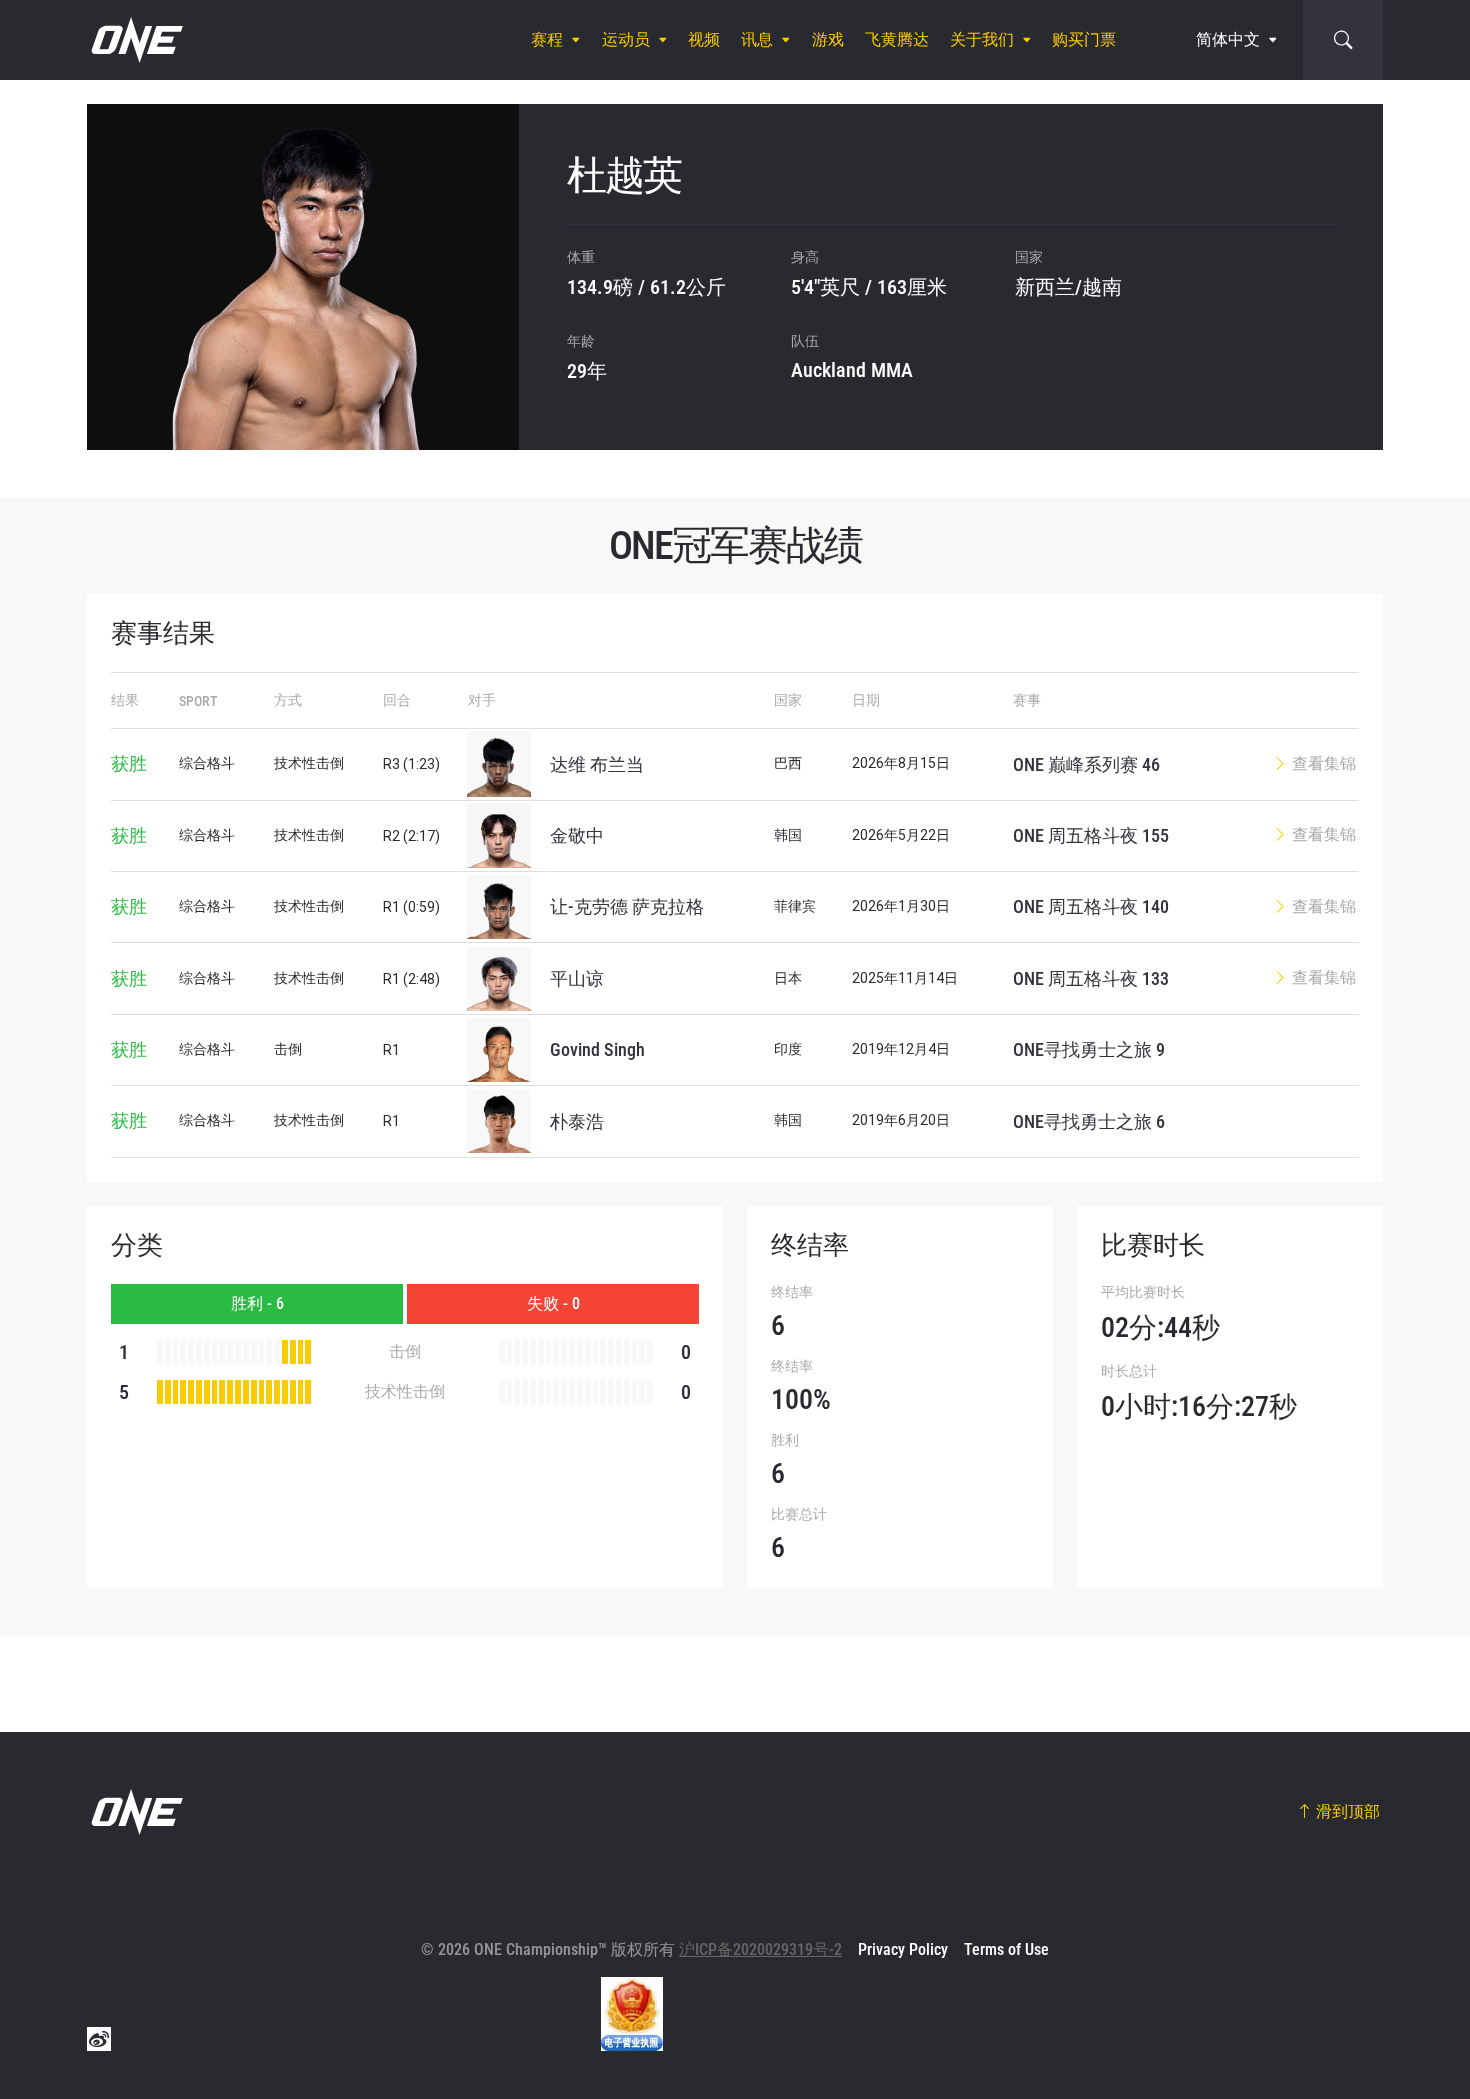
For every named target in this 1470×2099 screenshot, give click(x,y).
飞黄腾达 (897, 39)
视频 (704, 39)
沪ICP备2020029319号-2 (760, 1949)
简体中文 (1228, 39)
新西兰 (1045, 287)
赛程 (547, 39)
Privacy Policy (903, 1949)
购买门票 (1084, 39)
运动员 (626, 39)
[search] (1343, 40)
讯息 (757, 39)
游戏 (828, 39)
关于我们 (982, 39)
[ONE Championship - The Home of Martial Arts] (135, 40)
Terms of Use (1006, 1949)
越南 (1102, 287)
